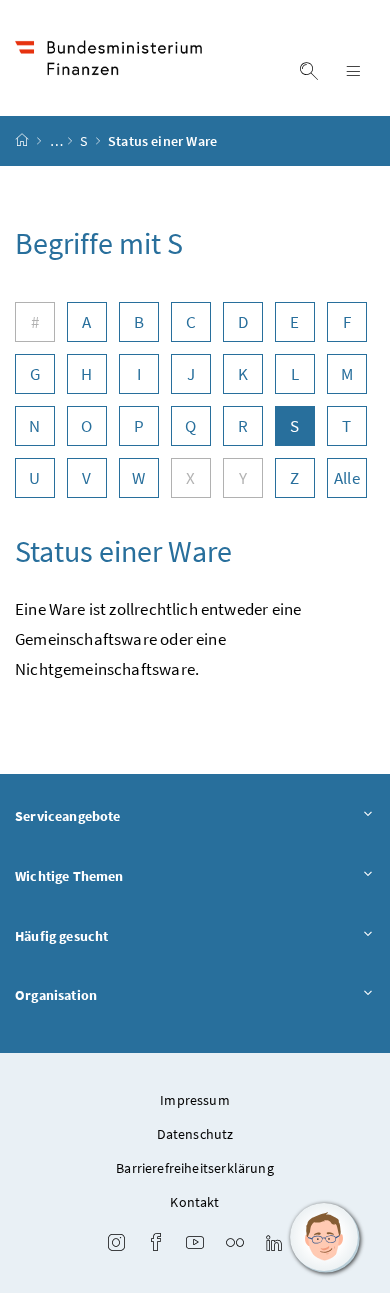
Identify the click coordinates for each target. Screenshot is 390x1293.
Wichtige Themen (69, 876)
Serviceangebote (68, 816)
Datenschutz (195, 1134)
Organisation (56, 995)
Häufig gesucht (61, 936)
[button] (325, 1238)
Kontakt (194, 1202)
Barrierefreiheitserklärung (195, 1168)
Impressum (195, 1100)
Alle (347, 478)
